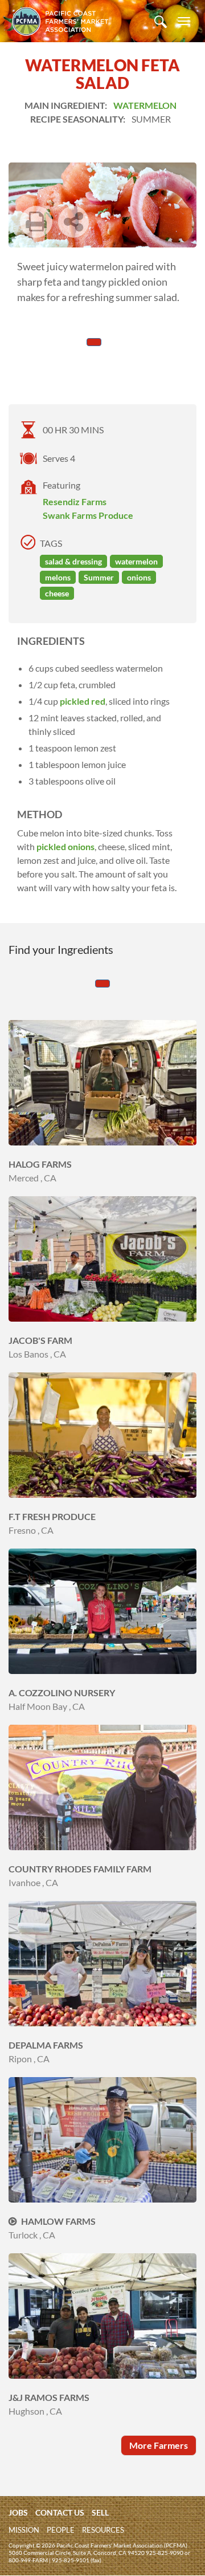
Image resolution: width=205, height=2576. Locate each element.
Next (75, 241)
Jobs (18, 2512)
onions (139, 577)
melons (58, 577)
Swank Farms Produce (88, 515)
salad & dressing (73, 561)
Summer (99, 577)
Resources (103, 2530)
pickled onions (65, 846)
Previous (109, 241)
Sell (100, 2512)
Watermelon (145, 105)
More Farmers (159, 2445)
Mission (24, 2530)
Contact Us (60, 2512)
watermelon (136, 561)
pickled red (83, 701)
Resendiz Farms (75, 501)
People (61, 2530)
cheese (57, 593)
